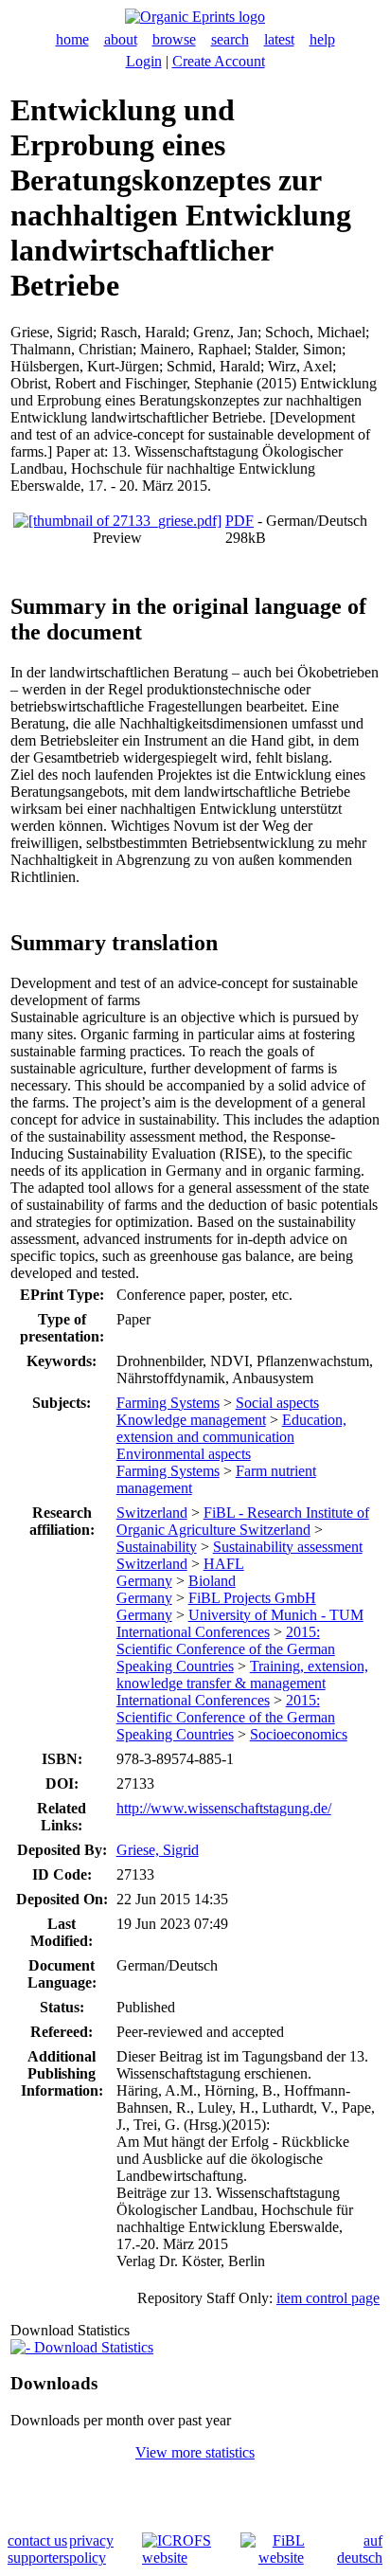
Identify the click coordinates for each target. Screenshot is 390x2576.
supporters (38, 2558)
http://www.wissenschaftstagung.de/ (224, 1808)
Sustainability (157, 1547)
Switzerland (152, 1513)
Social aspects (277, 1403)
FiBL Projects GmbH (252, 1598)
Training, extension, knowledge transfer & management (242, 1675)
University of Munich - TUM (276, 1615)
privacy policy (91, 2549)
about (121, 39)
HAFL (224, 1564)
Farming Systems (168, 1403)
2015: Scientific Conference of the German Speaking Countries (226, 1649)
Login (144, 61)
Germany (144, 1581)
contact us (37, 2540)
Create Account (219, 61)
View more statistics (195, 2452)
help (322, 39)
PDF (239, 521)
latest (279, 39)
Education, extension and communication (231, 1428)
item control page (328, 2298)
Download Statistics (92, 2347)
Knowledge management (191, 1420)
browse (174, 39)
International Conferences (193, 1632)
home (72, 39)
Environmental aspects (184, 1454)
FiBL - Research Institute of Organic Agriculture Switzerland (243, 1521)
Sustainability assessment (288, 1547)
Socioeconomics (299, 1734)
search (230, 39)
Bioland (212, 1581)
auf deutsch (360, 2549)
